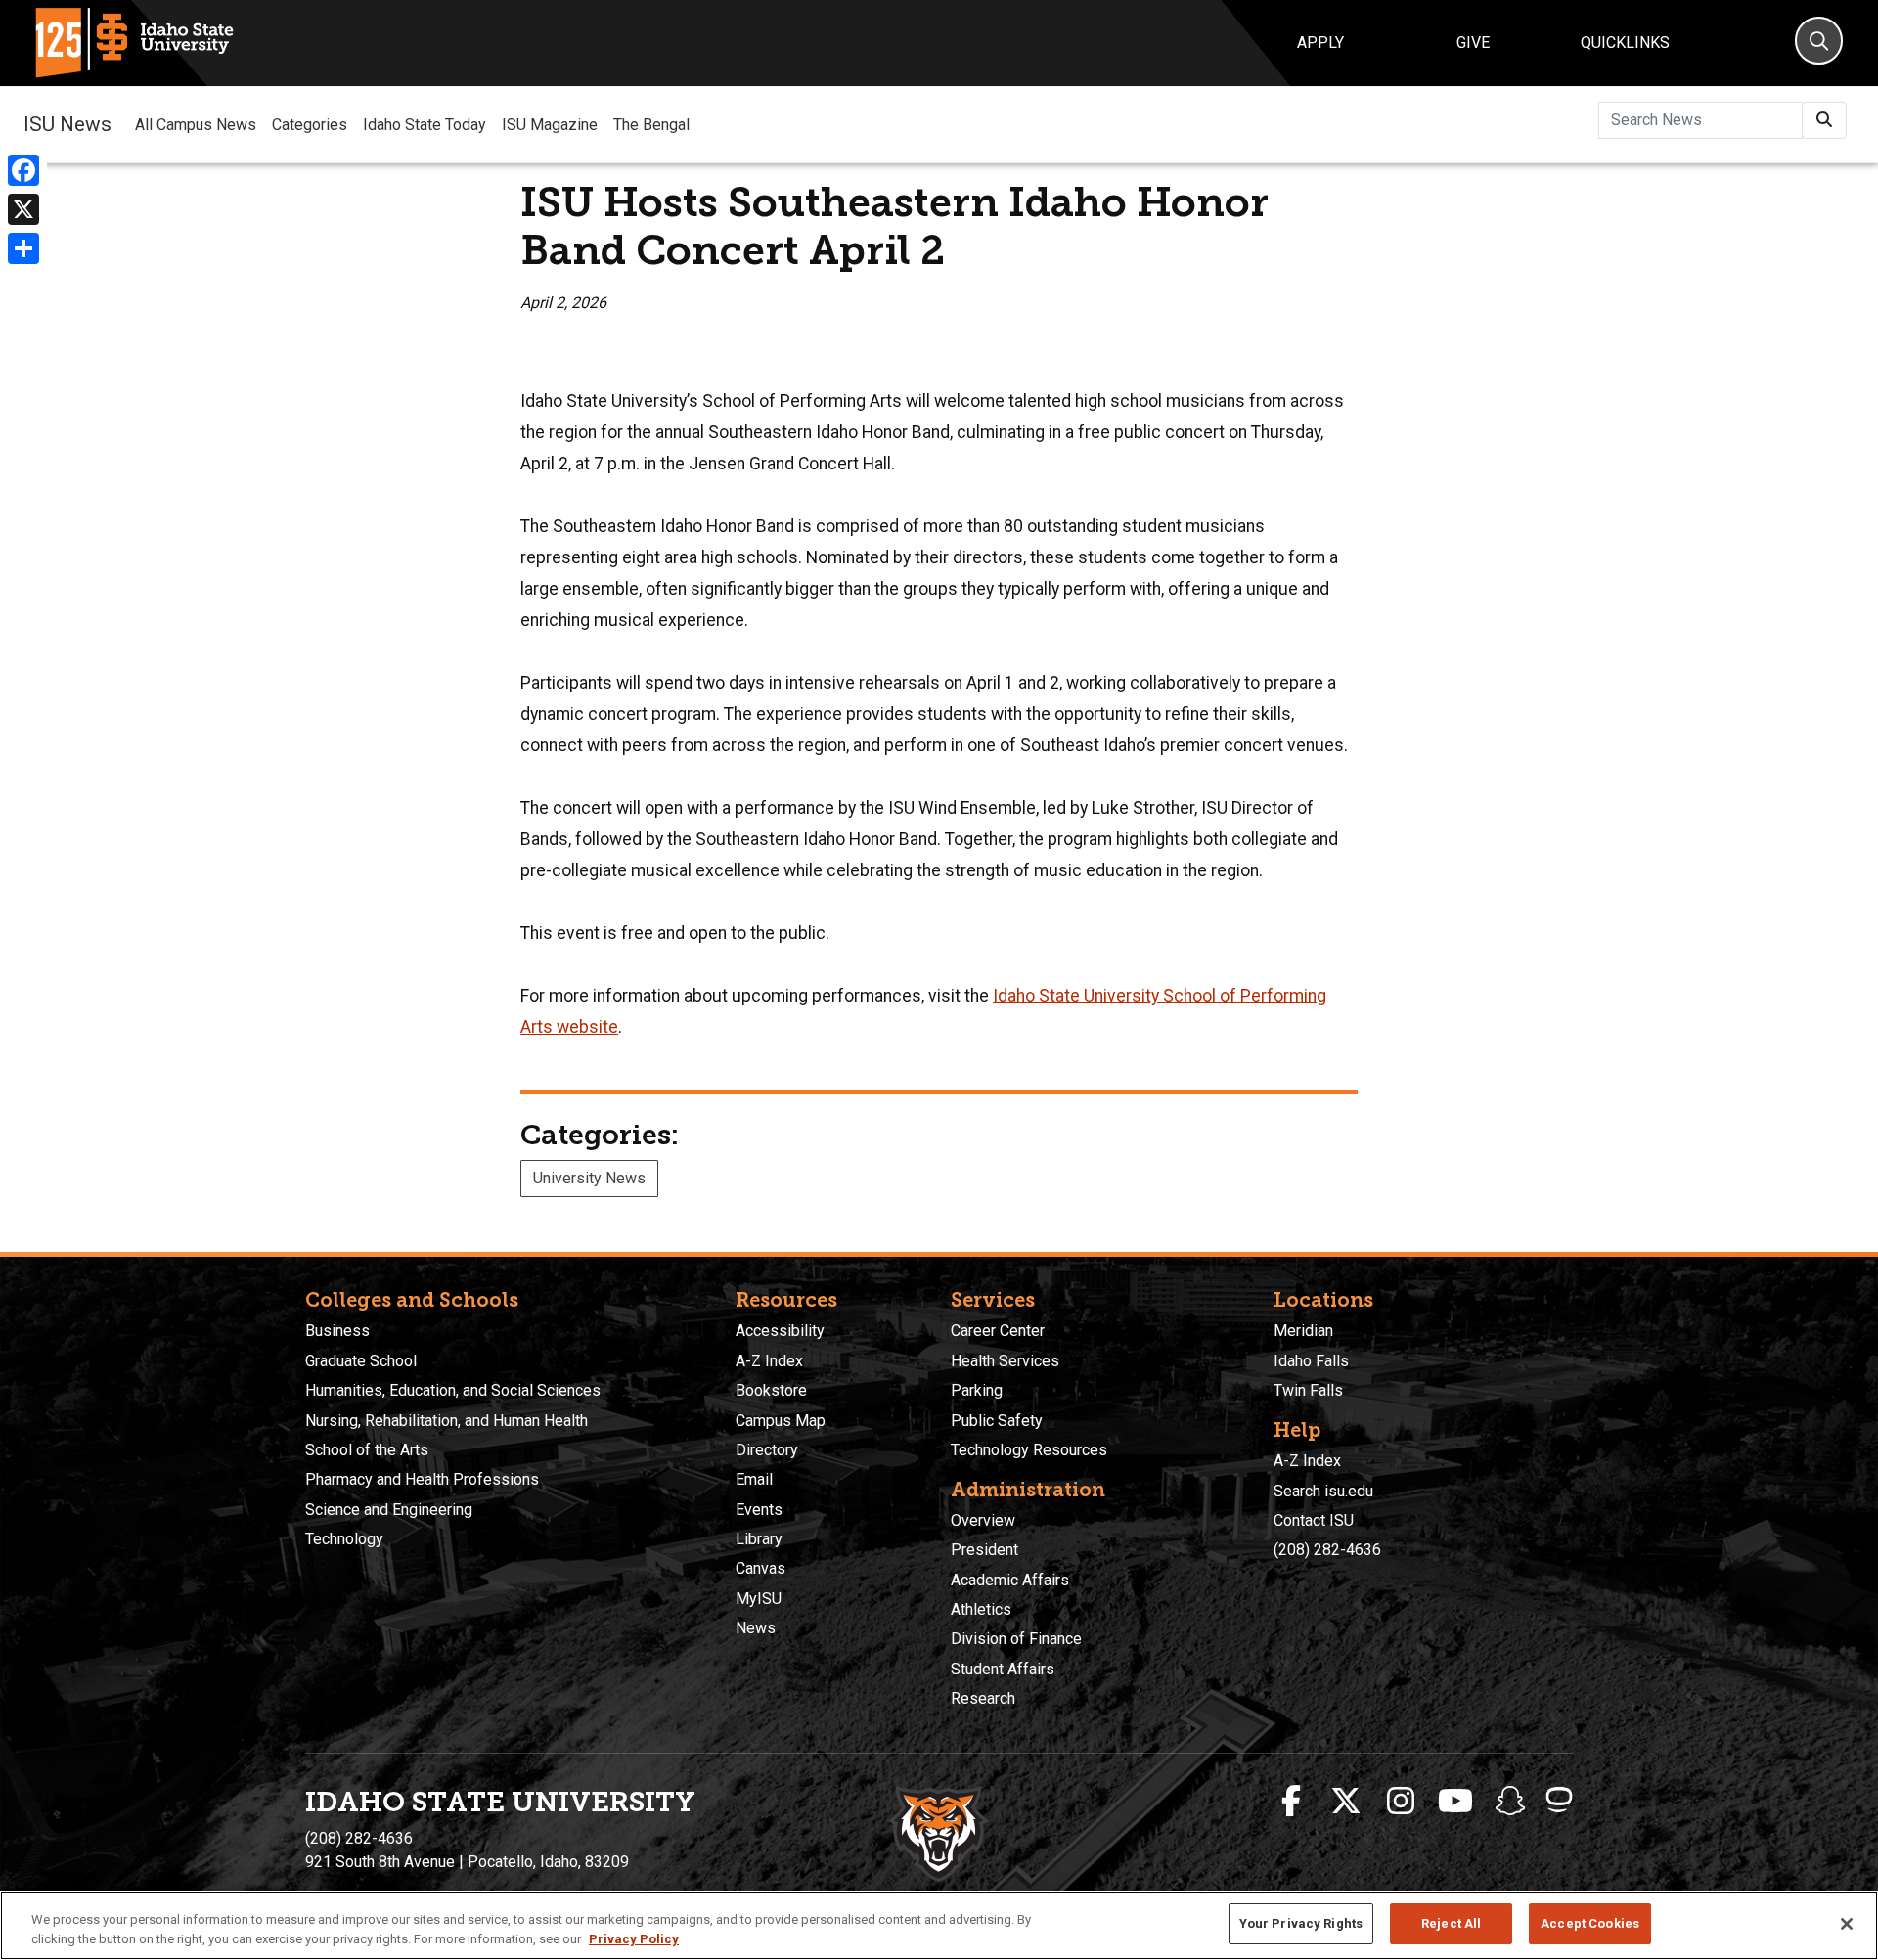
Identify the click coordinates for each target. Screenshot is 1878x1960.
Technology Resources (1029, 1450)
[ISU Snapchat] (1510, 1802)
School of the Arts (367, 1450)
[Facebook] (23, 170)
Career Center (998, 1331)
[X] (23, 209)
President (984, 1550)
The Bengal (651, 125)
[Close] (1847, 1924)
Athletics (981, 1609)
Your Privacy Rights (1301, 1923)
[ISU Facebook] (1291, 1802)
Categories (310, 125)
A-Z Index (769, 1361)
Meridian (1303, 1331)
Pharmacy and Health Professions (422, 1479)
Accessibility (780, 1331)
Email (754, 1479)
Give (1473, 43)
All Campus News (196, 125)
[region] (939, 1925)
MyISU (759, 1599)
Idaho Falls (1311, 1361)
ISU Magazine (550, 125)
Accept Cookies (1590, 1923)
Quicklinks (1625, 43)
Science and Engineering (389, 1510)
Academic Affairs (1010, 1580)
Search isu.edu (1323, 1491)
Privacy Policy (634, 1939)
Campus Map (781, 1421)
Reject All (1451, 1923)
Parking (977, 1390)
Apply (1320, 43)
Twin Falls (1308, 1390)
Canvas (760, 1568)
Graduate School (361, 1361)
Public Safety (997, 1421)
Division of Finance (1016, 1639)
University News (589, 1178)
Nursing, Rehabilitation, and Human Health (447, 1421)
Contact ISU (1314, 1520)
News (756, 1628)
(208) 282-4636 (1327, 1550)
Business (337, 1331)
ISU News (67, 124)
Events (759, 1510)
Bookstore (771, 1390)
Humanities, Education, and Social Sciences (453, 1390)
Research (983, 1698)
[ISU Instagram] (1401, 1802)
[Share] (23, 248)
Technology (344, 1539)
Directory (767, 1450)
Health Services (1005, 1361)
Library (759, 1539)
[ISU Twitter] (1346, 1802)
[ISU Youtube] (1455, 1802)
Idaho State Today (425, 125)
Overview (983, 1520)
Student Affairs (1003, 1669)
